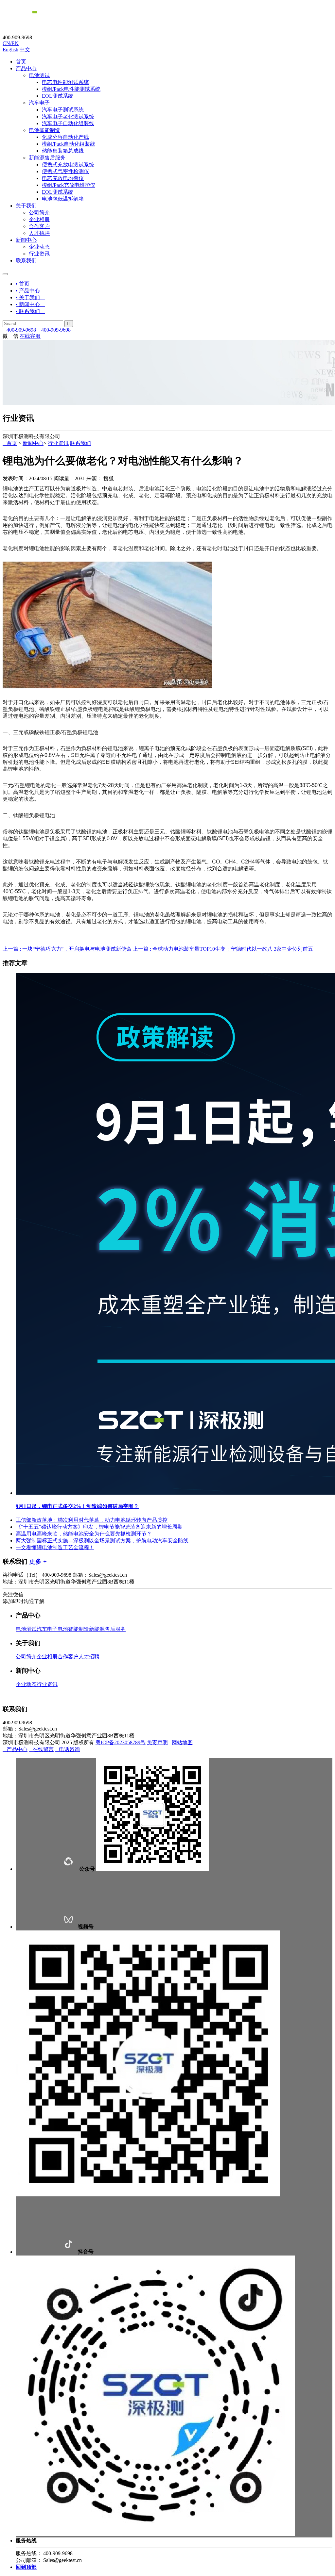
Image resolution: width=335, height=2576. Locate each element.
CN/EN (11, 43)
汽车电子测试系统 (63, 110)
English (10, 49)
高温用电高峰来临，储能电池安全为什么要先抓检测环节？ (84, 1534)
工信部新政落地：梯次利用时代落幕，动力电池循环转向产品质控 (92, 1520)
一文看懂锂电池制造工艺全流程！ (55, 1547)
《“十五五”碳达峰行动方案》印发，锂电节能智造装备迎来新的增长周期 (99, 1527)
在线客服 (30, 336)
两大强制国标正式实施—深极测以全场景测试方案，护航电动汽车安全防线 (102, 1541)
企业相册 (39, 219)
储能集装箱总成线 (63, 151)
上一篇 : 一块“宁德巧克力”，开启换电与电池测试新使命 (67, 949)
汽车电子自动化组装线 (68, 123)
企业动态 (39, 247)
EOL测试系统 (58, 96)
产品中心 (26, 68)
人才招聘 (39, 233)
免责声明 (157, 1742)
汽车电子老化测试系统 (68, 116)
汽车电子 (39, 103)
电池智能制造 (44, 130)
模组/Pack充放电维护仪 (69, 185)
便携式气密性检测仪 (65, 171)
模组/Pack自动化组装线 (69, 144)
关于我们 (26, 206)
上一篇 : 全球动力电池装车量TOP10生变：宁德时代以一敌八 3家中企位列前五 (223, 949)
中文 (25, 49)
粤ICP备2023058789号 (121, 1742)
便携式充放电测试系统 (68, 164)
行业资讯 (39, 254)
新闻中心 (26, 240)
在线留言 (41, 1749)
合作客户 (39, 226)
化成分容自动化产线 (65, 137)
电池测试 (39, 75)
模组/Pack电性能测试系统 (71, 89)
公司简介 (39, 213)
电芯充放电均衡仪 (63, 178)
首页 (21, 62)
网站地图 (182, 1742)
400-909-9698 (19, 330)
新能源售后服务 (47, 158)
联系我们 (26, 261)
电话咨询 (67, 1749)
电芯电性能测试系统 (65, 82)
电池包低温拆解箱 (63, 199)
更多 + (38, 1561)
